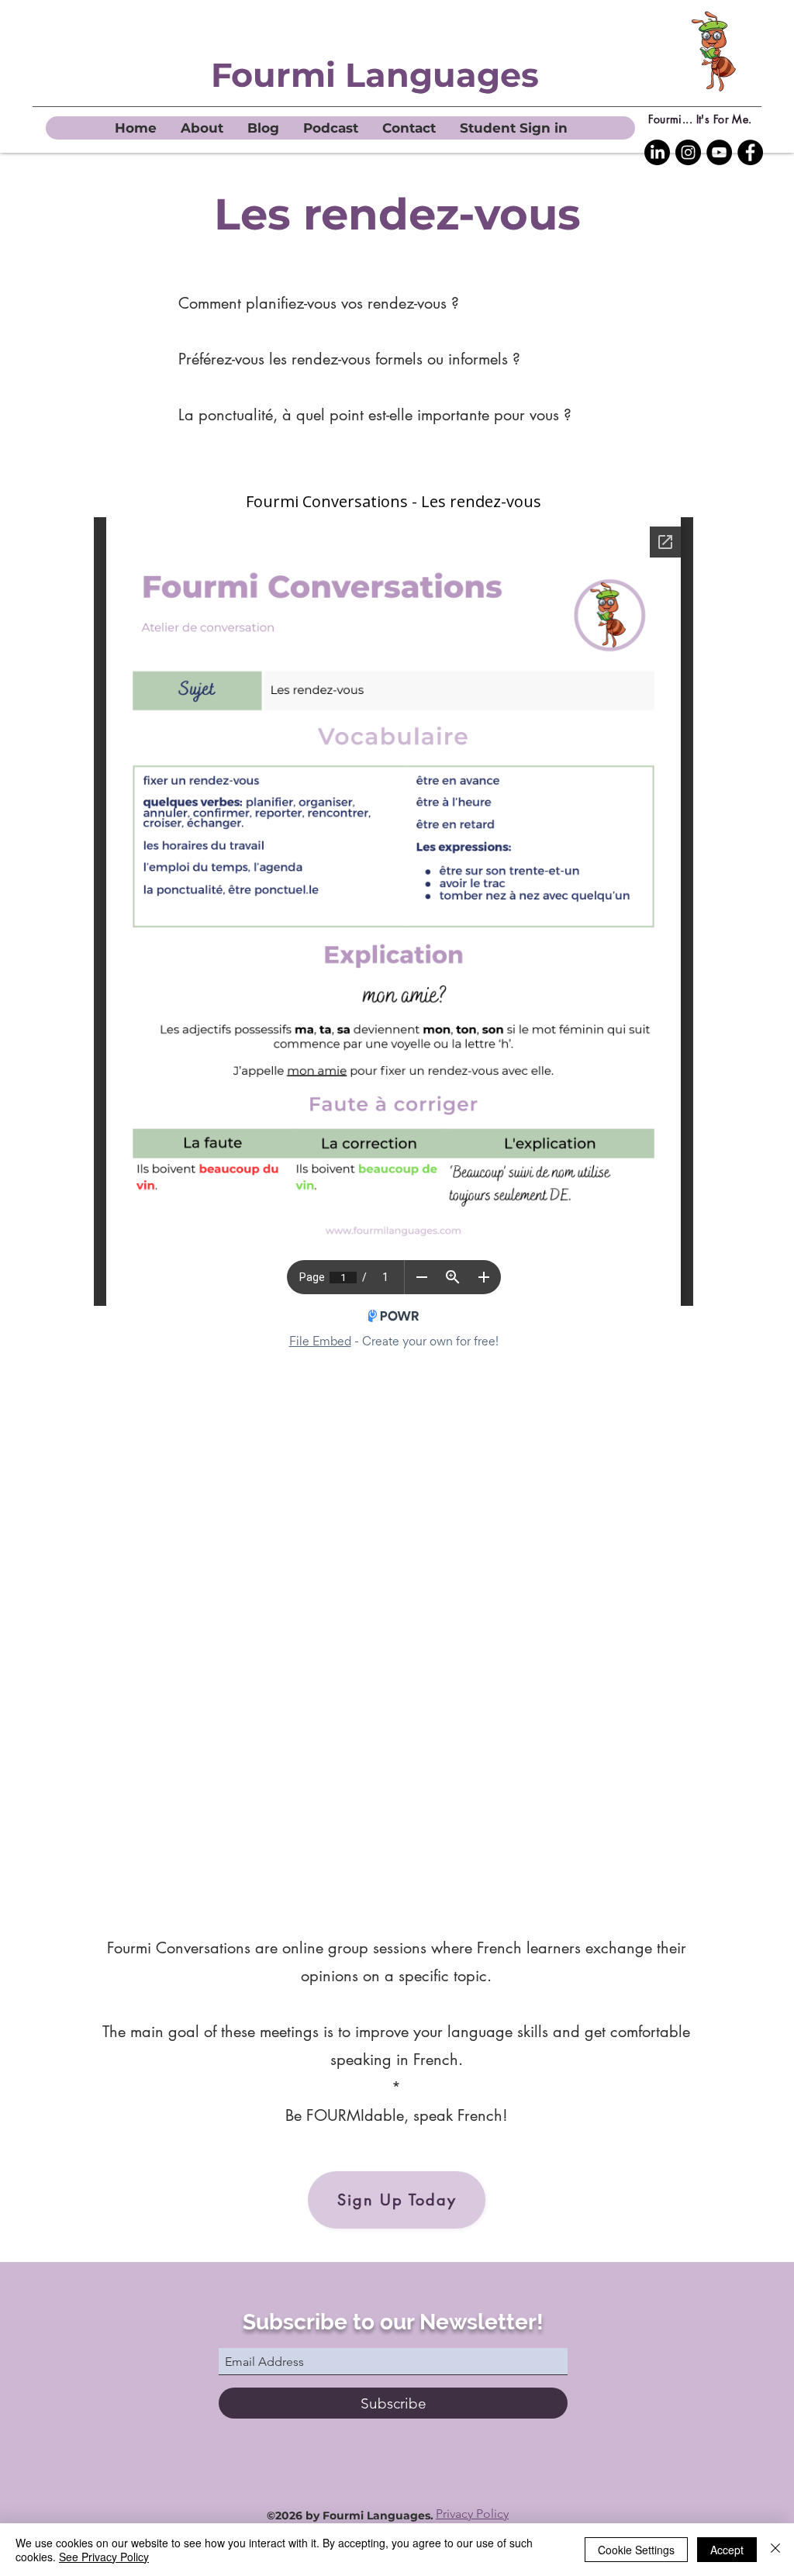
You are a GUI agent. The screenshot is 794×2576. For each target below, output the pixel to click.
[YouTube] (719, 152)
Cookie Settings (636, 2550)
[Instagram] (688, 152)
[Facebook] (750, 152)
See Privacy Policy (104, 2557)
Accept (727, 2550)
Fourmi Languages (375, 75)
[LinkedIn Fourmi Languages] (657, 152)
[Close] (775, 2550)
